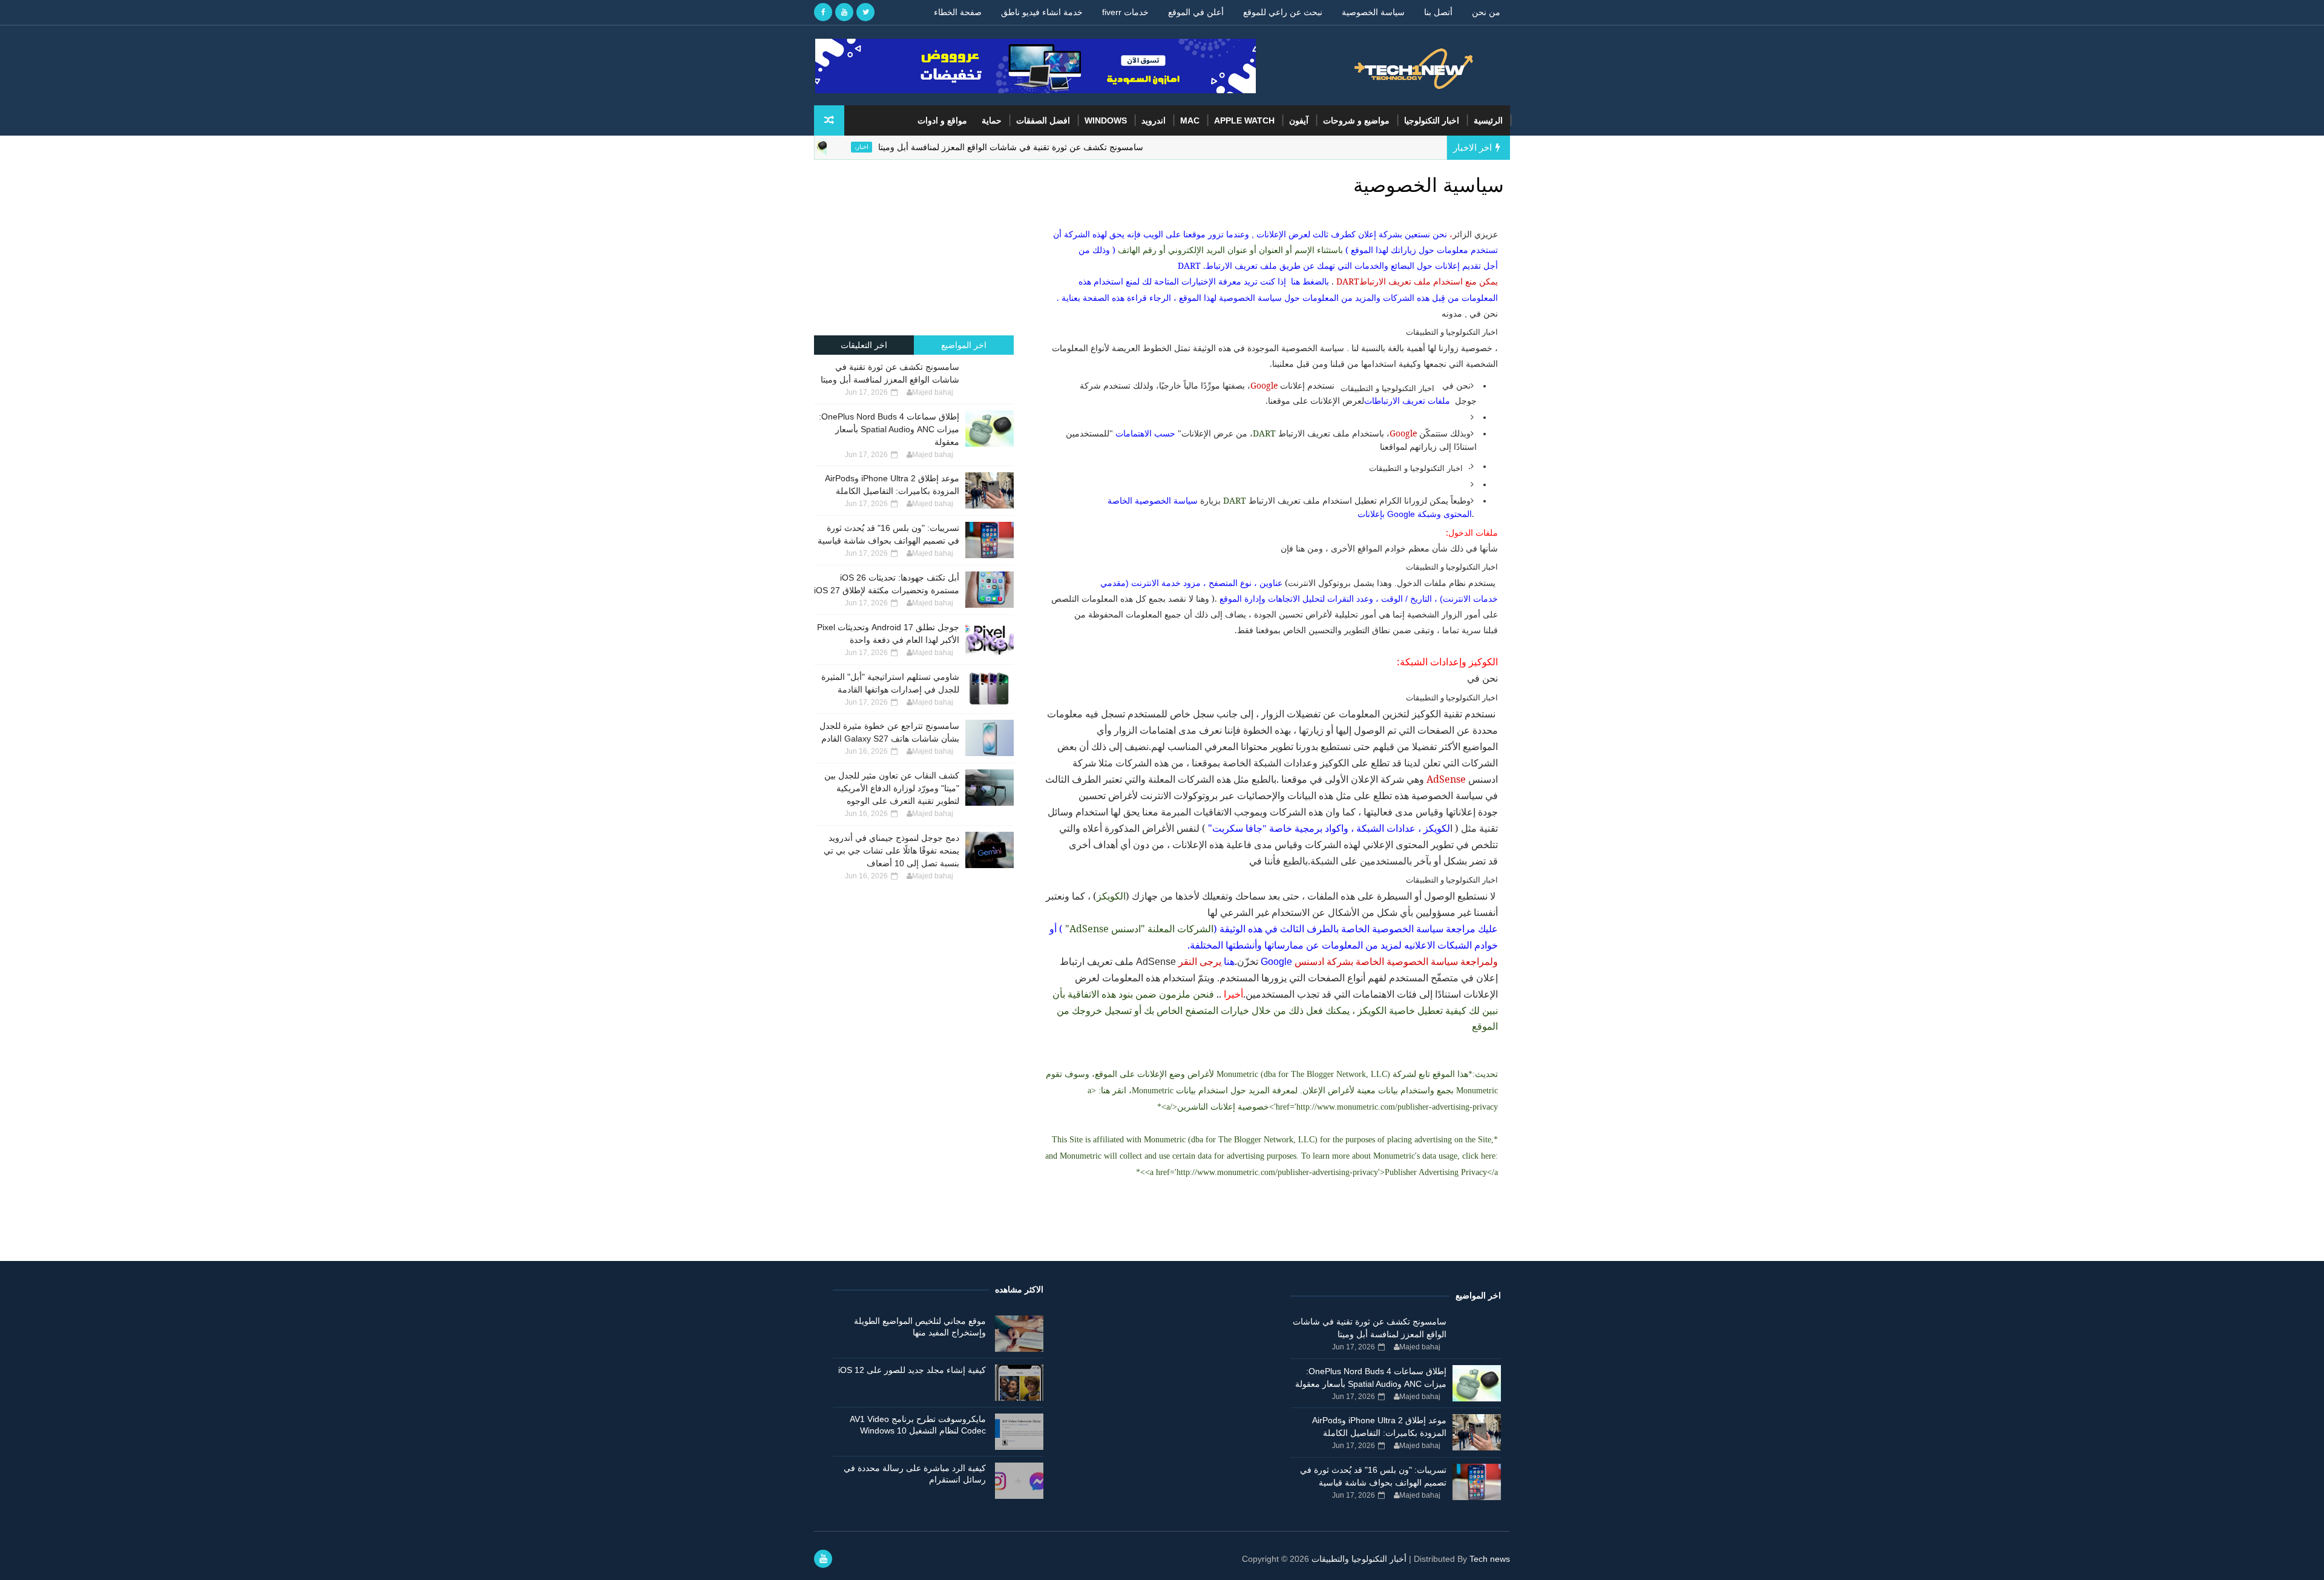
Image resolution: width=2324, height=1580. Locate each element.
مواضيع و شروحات (1356, 120)
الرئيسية (1488, 120)
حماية (992, 120)
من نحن (1486, 12)
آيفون (1299, 120)
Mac (1190, 120)
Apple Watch (1244, 120)
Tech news (1490, 1559)
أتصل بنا (1438, 12)
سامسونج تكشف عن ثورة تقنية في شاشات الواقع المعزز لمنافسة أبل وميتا (1073, 147)
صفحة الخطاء (958, 12)
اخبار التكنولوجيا (1432, 120)
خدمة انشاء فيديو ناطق (1042, 12)
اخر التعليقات (864, 345)
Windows (1106, 120)
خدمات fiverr (1125, 12)
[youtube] (844, 12)
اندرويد (1154, 120)
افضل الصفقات (1043, 120)
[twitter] (865, 12)
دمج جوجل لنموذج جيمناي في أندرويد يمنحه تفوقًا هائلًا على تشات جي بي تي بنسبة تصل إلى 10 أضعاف (891, 851)
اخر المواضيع (964, 345)
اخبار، (924, 147)
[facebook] (823, 12)
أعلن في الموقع (1196, 12)
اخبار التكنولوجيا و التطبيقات (1452, 332)
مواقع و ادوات (942, 120)
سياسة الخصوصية (1373, 12)
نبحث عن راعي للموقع (1283, 12)
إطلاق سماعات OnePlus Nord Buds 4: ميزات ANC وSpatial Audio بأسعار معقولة (889, 429)
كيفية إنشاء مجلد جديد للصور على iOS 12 (912, 1370)
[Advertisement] (914, 248)
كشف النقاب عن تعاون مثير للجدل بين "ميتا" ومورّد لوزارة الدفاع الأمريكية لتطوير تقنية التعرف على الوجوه (892, 788)
